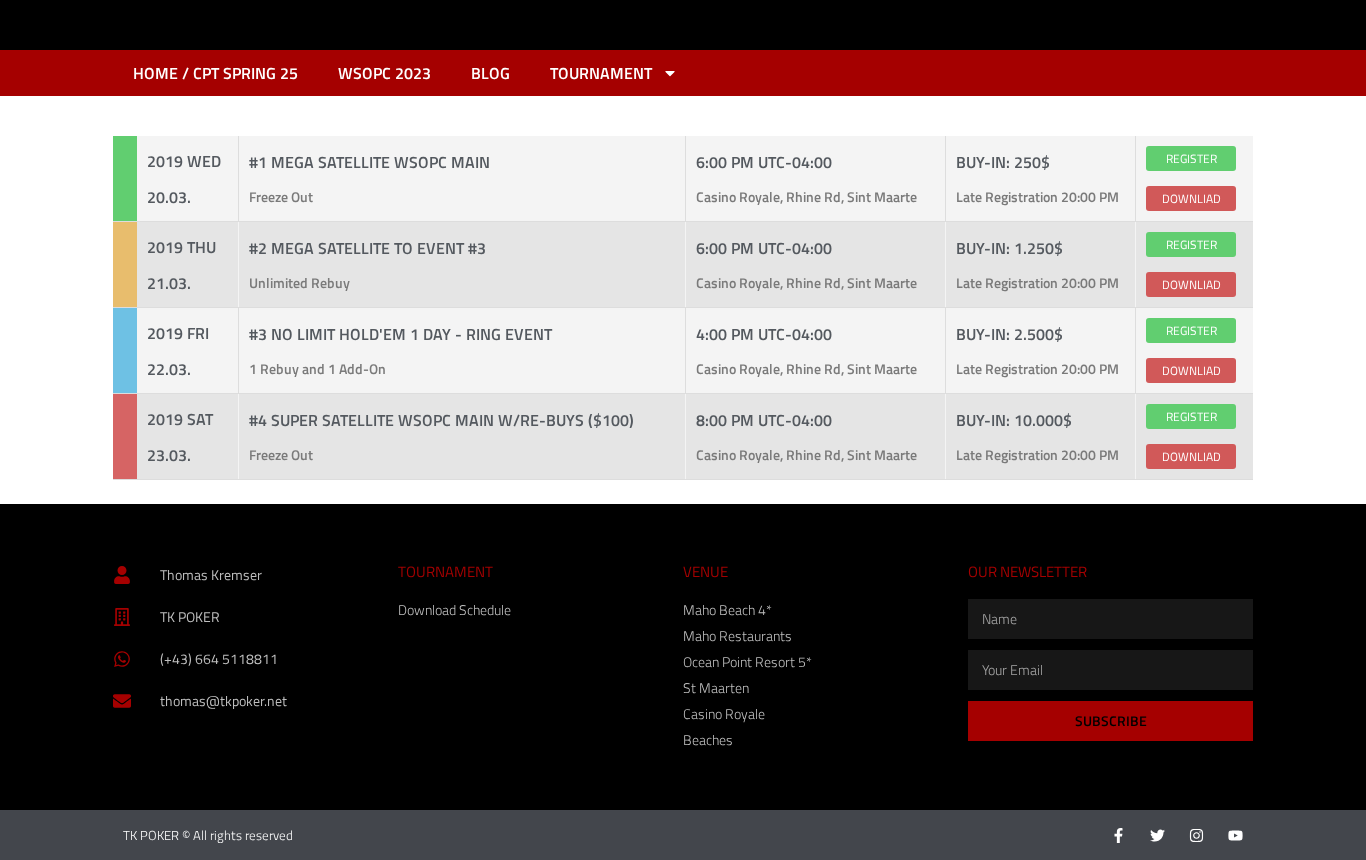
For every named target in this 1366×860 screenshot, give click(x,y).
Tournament (601, 73)
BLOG (490, 73)
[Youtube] (1235, 835)
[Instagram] (1196, 835)
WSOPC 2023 (384, 73)
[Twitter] (1157, 835)
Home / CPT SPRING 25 (215, 73)
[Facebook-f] (1118, 835)
